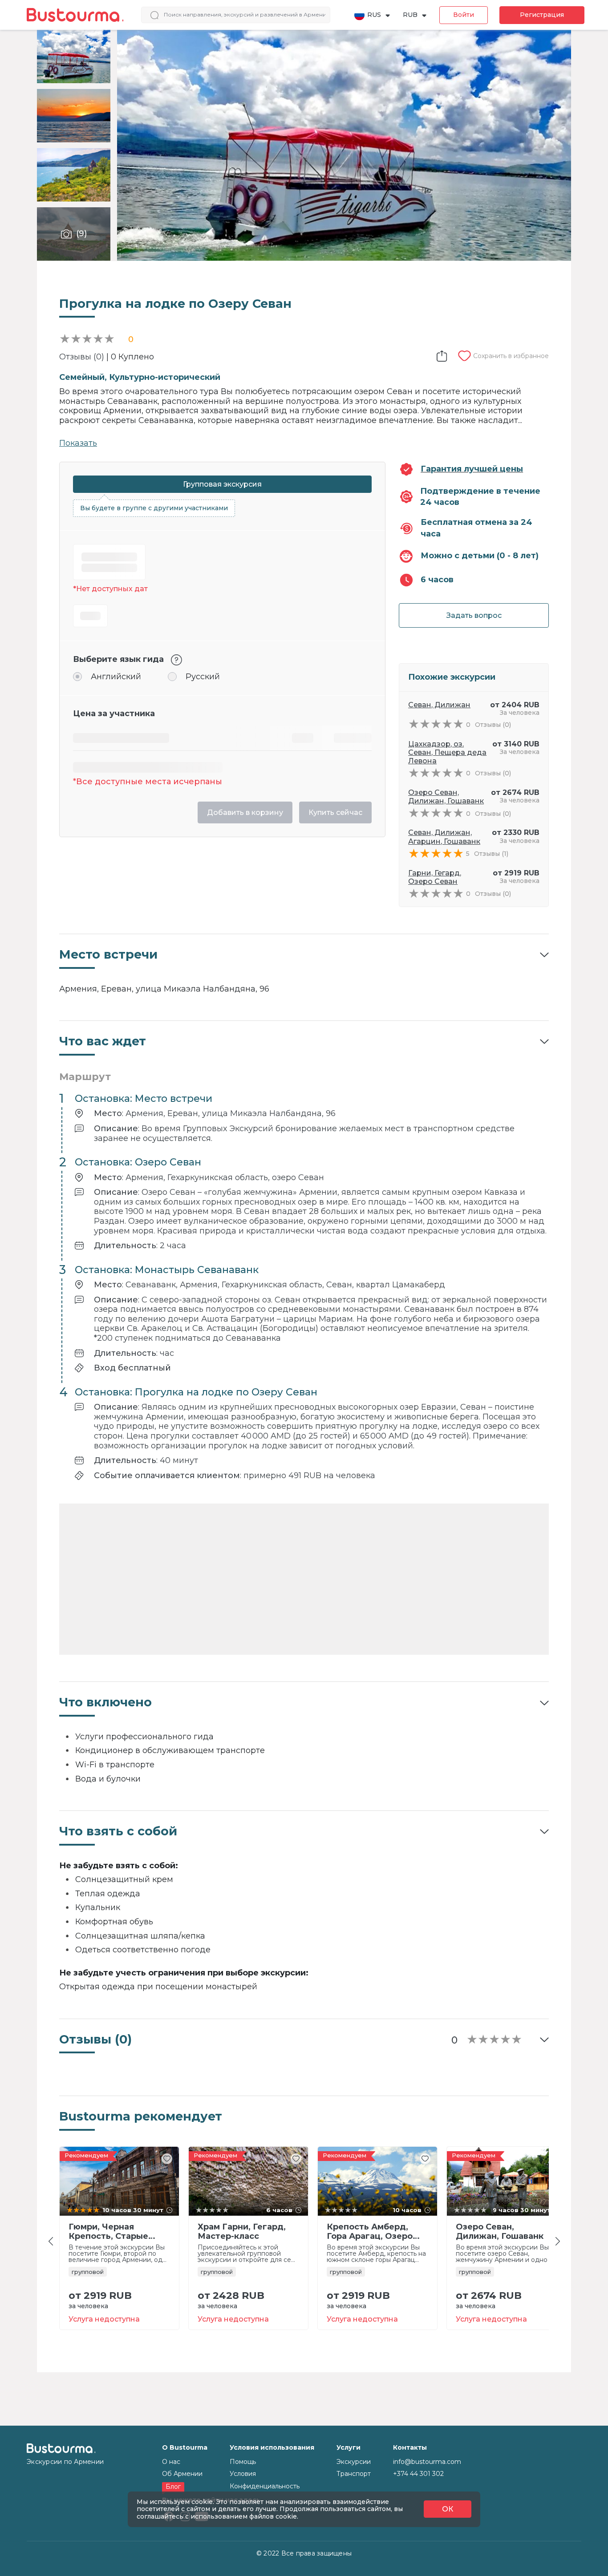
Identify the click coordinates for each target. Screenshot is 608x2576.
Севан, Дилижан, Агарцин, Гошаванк (444, 837)
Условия (243, 2474)
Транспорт (354, 2474)
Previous (53, 2241)
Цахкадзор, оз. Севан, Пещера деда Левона (447, 752)
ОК (448, 2509)
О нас (171, 2462)
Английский (116, 677)
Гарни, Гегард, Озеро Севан (435, 877)
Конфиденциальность (265, 2486)
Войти (464, 15)
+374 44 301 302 (418, 2474)
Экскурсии (354, 2462)
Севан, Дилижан (439, 705)
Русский (203, 677)
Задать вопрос (474, 615)
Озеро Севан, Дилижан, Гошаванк (446, 797)
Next (560, 2241)
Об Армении (182, 2474)
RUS (374, 15)
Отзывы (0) (82, 357)
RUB (410, 15)
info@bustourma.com (427, 2462)
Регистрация (542, 15)
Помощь (243, 2462)
